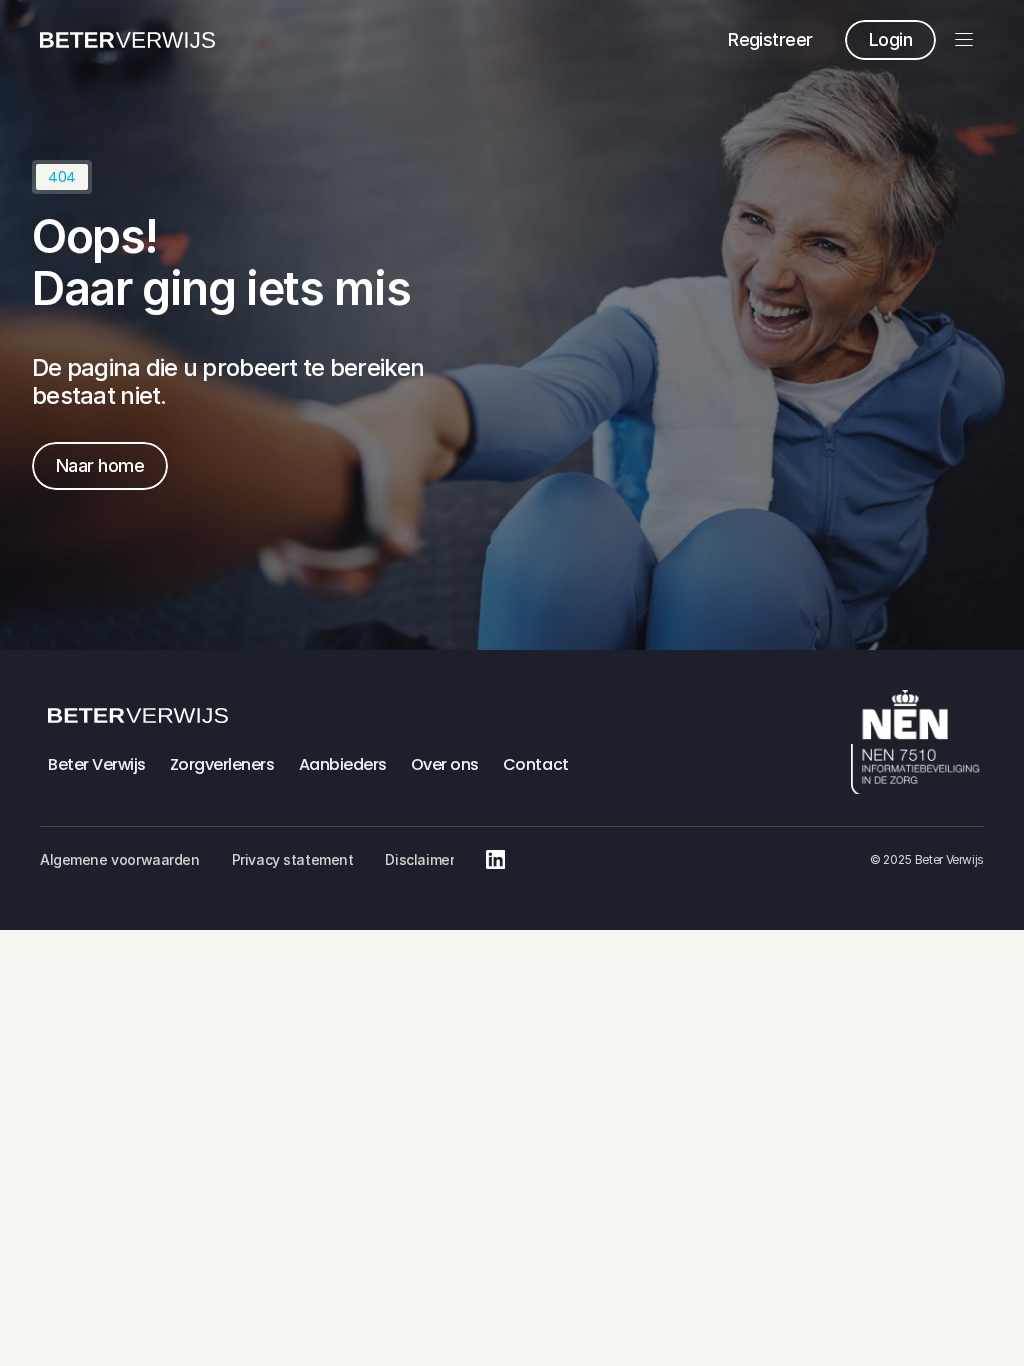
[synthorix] (127, 40)
